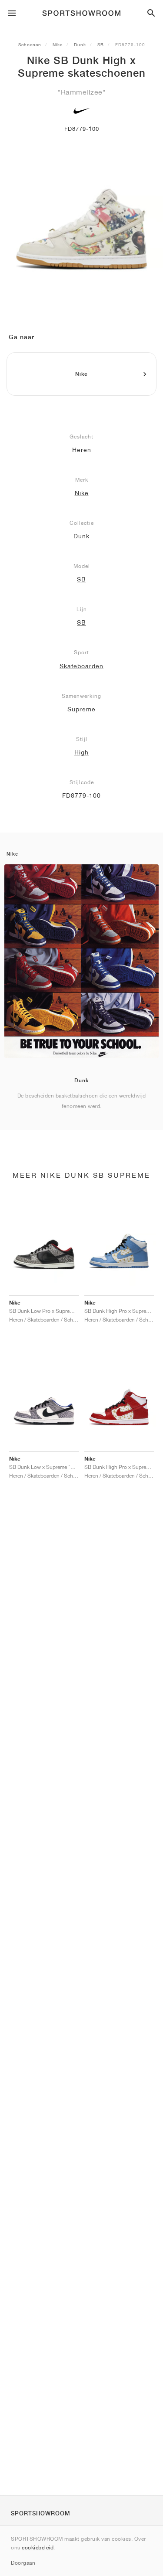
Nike (58, 44)
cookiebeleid (38, 2547)
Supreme (81, 709)
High (81, 752)
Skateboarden (81, 666)
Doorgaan (23, 2563)
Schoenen (30, 44)
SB (101, 44)
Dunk (80, 44)
